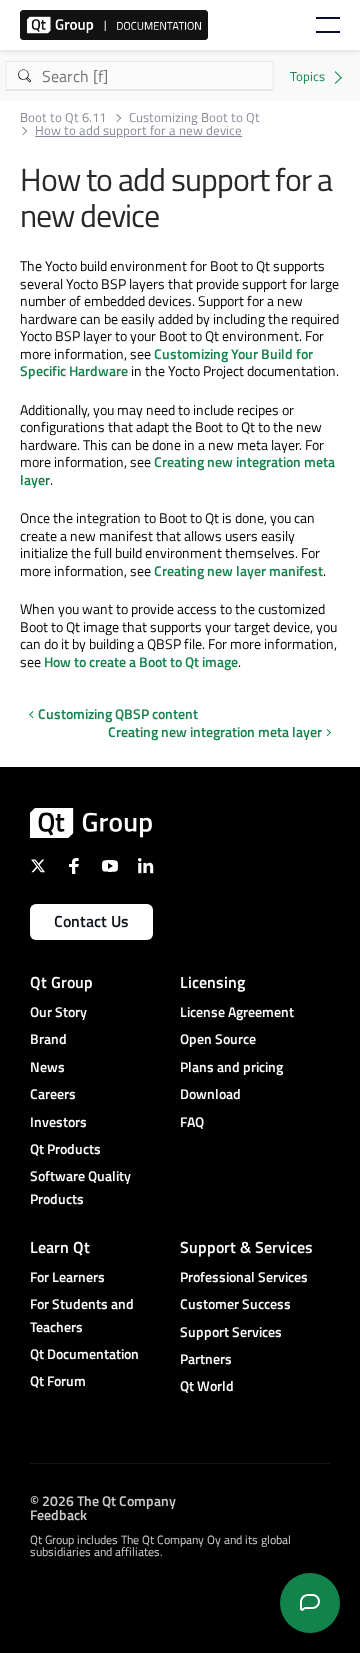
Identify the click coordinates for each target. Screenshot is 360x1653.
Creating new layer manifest (238, 570)
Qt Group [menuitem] (61, 982)
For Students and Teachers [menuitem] (82, 1314)
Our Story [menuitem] (58, 1011)
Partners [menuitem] (206, 1358)
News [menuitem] (47, 1066)
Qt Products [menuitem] (65, 1148)
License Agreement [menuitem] (237, 1011)
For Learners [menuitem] (67, 1276)
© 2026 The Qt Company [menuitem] (103, 1500)
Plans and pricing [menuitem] (231, 1066)
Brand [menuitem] (48, 1038)
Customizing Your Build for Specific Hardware (166, 362)
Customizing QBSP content (118, 713)
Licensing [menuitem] (212, 982)
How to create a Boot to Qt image (141, 661)
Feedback (58, 1514)
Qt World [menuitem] (207, 1385)
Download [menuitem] (210, 1093)
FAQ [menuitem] (192, 1121)
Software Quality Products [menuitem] (80, 1186)
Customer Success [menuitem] (235, 1303)
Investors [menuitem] (58, 1121)
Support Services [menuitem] (231, 1331)
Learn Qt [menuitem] (60, 1247)
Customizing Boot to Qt (194, 117)
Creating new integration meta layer (177, 470)
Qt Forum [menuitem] (58, 1380)
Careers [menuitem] (53, 1093)
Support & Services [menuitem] (246, 1247)
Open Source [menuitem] (218, 1038)
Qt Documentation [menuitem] (84, 1353)
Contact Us (91, 921)
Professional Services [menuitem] (244, 1276)
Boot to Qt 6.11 (63, 117)
